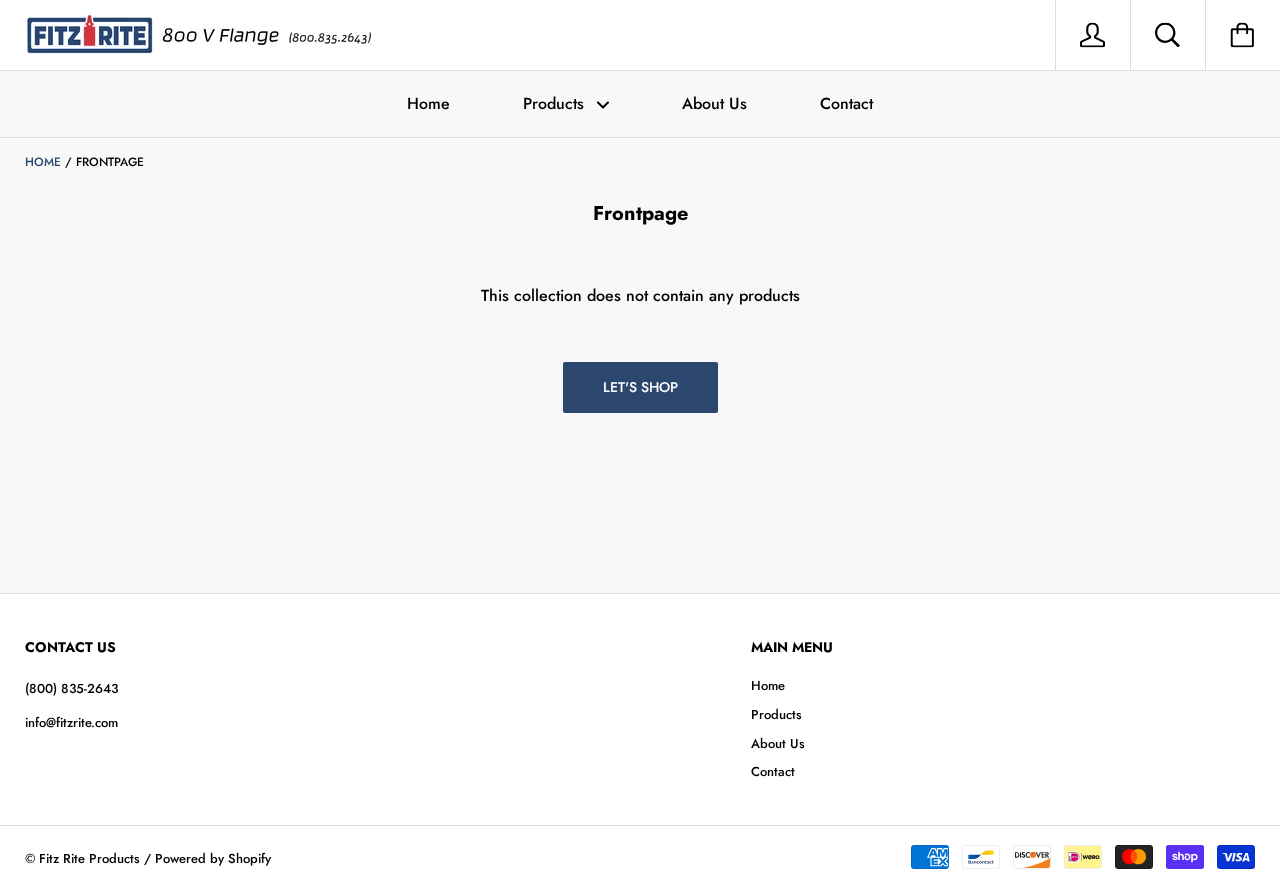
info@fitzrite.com (71, 722)
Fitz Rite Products (89, 858)
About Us (714, 103)
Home (428, 103)
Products (556, 103)
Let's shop (640, 387)
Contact (846, 103)
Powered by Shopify (213, 858)
